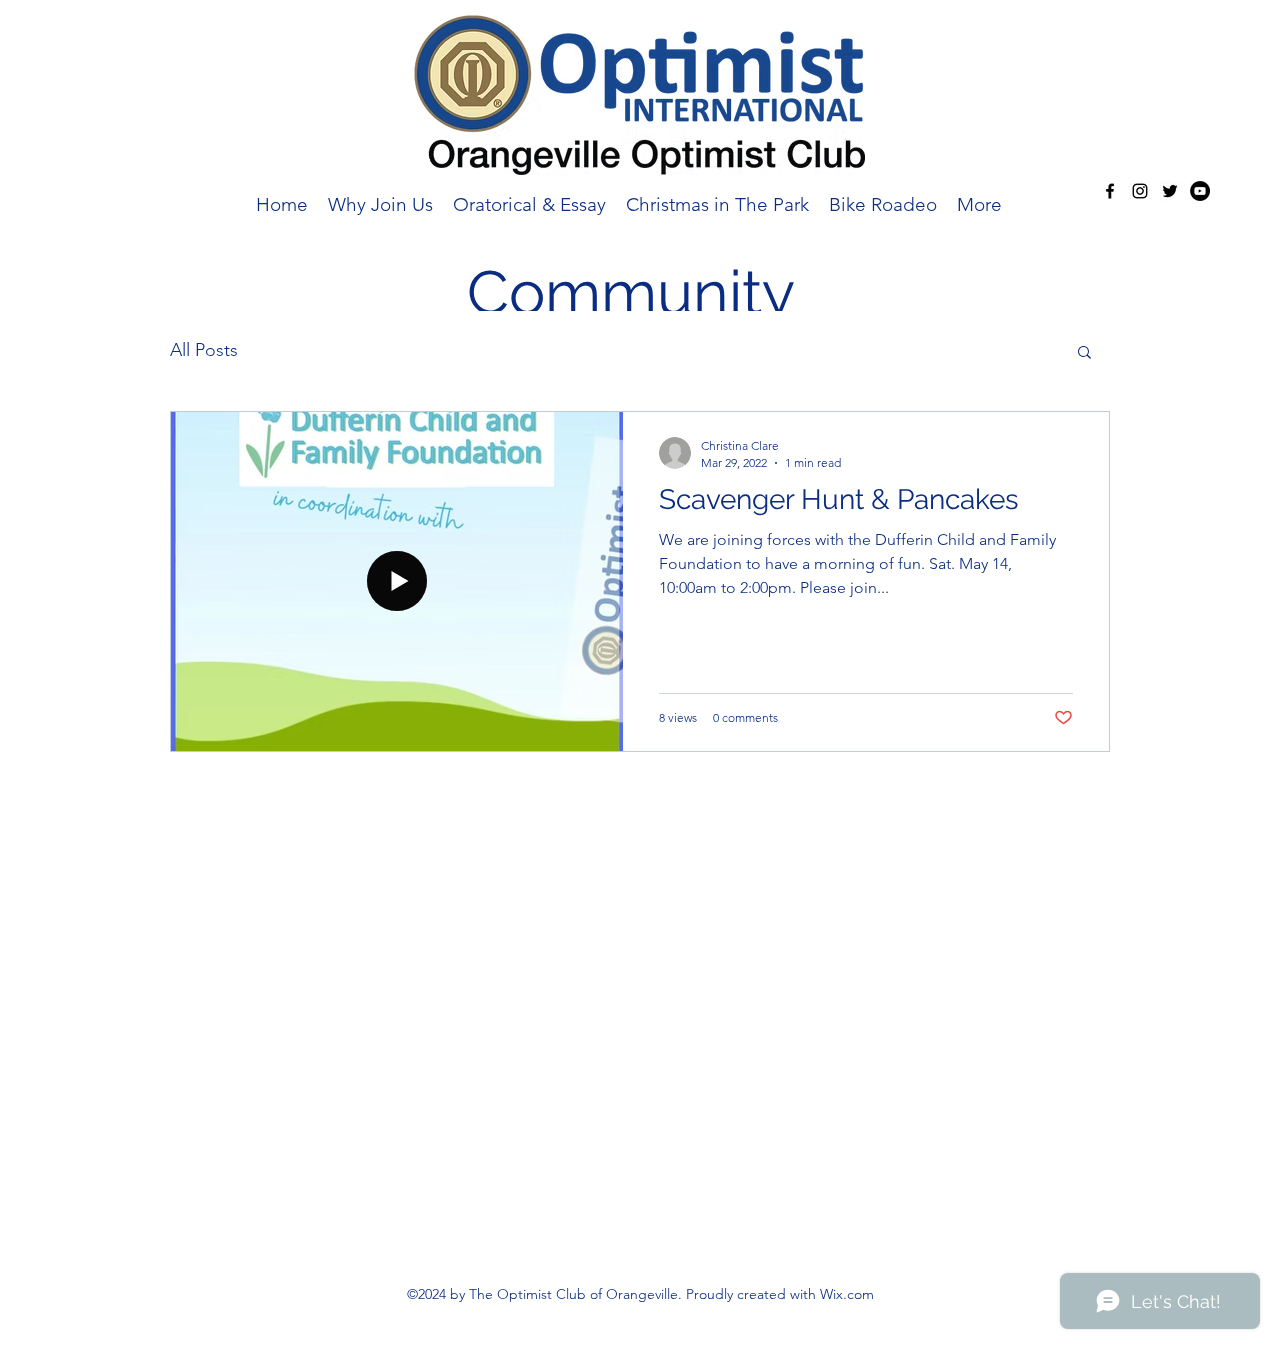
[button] (1084, 353)
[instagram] (1140, 191)
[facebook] (1110, 191)
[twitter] (1170, 191)
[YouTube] (1200, 191)
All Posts (204, 350)
